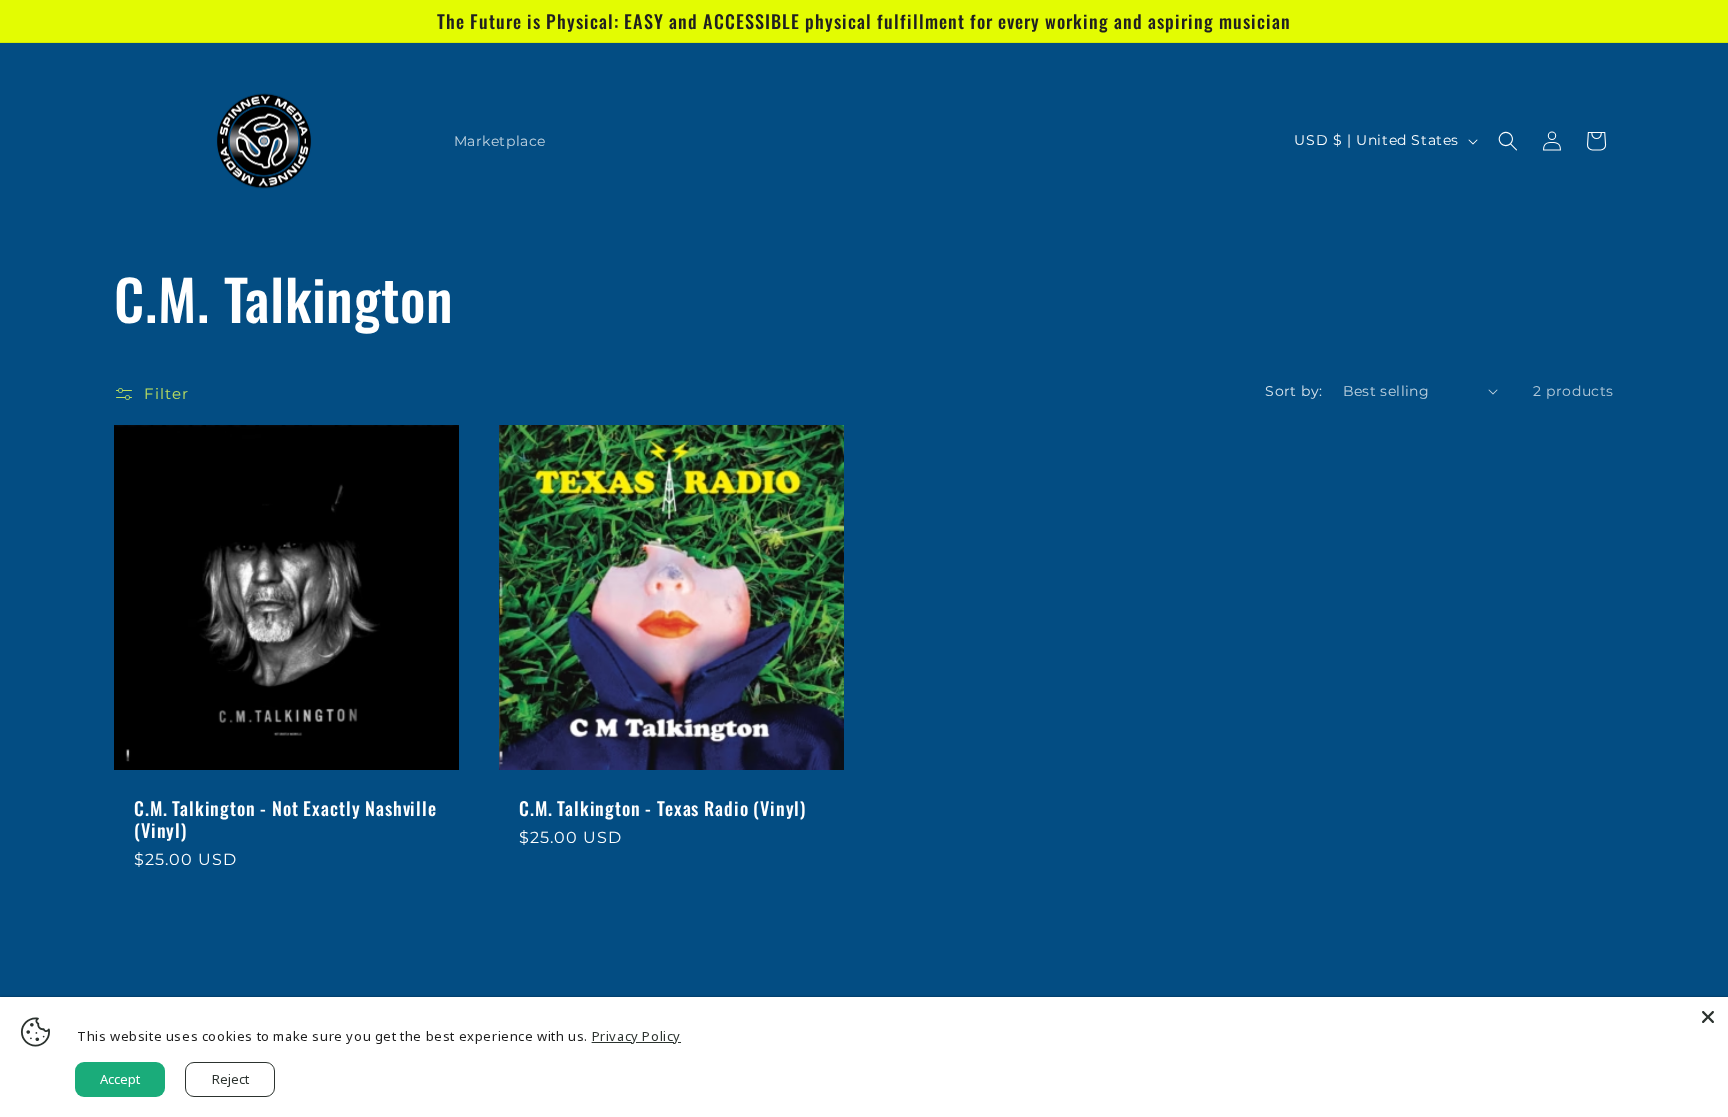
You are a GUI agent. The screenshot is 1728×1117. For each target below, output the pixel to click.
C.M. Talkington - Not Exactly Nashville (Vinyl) (285, 819)
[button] (1508, 141)
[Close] (1708, 1017)
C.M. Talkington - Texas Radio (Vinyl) (662, 808)
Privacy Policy (636, 1036)
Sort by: (1293, 391)
